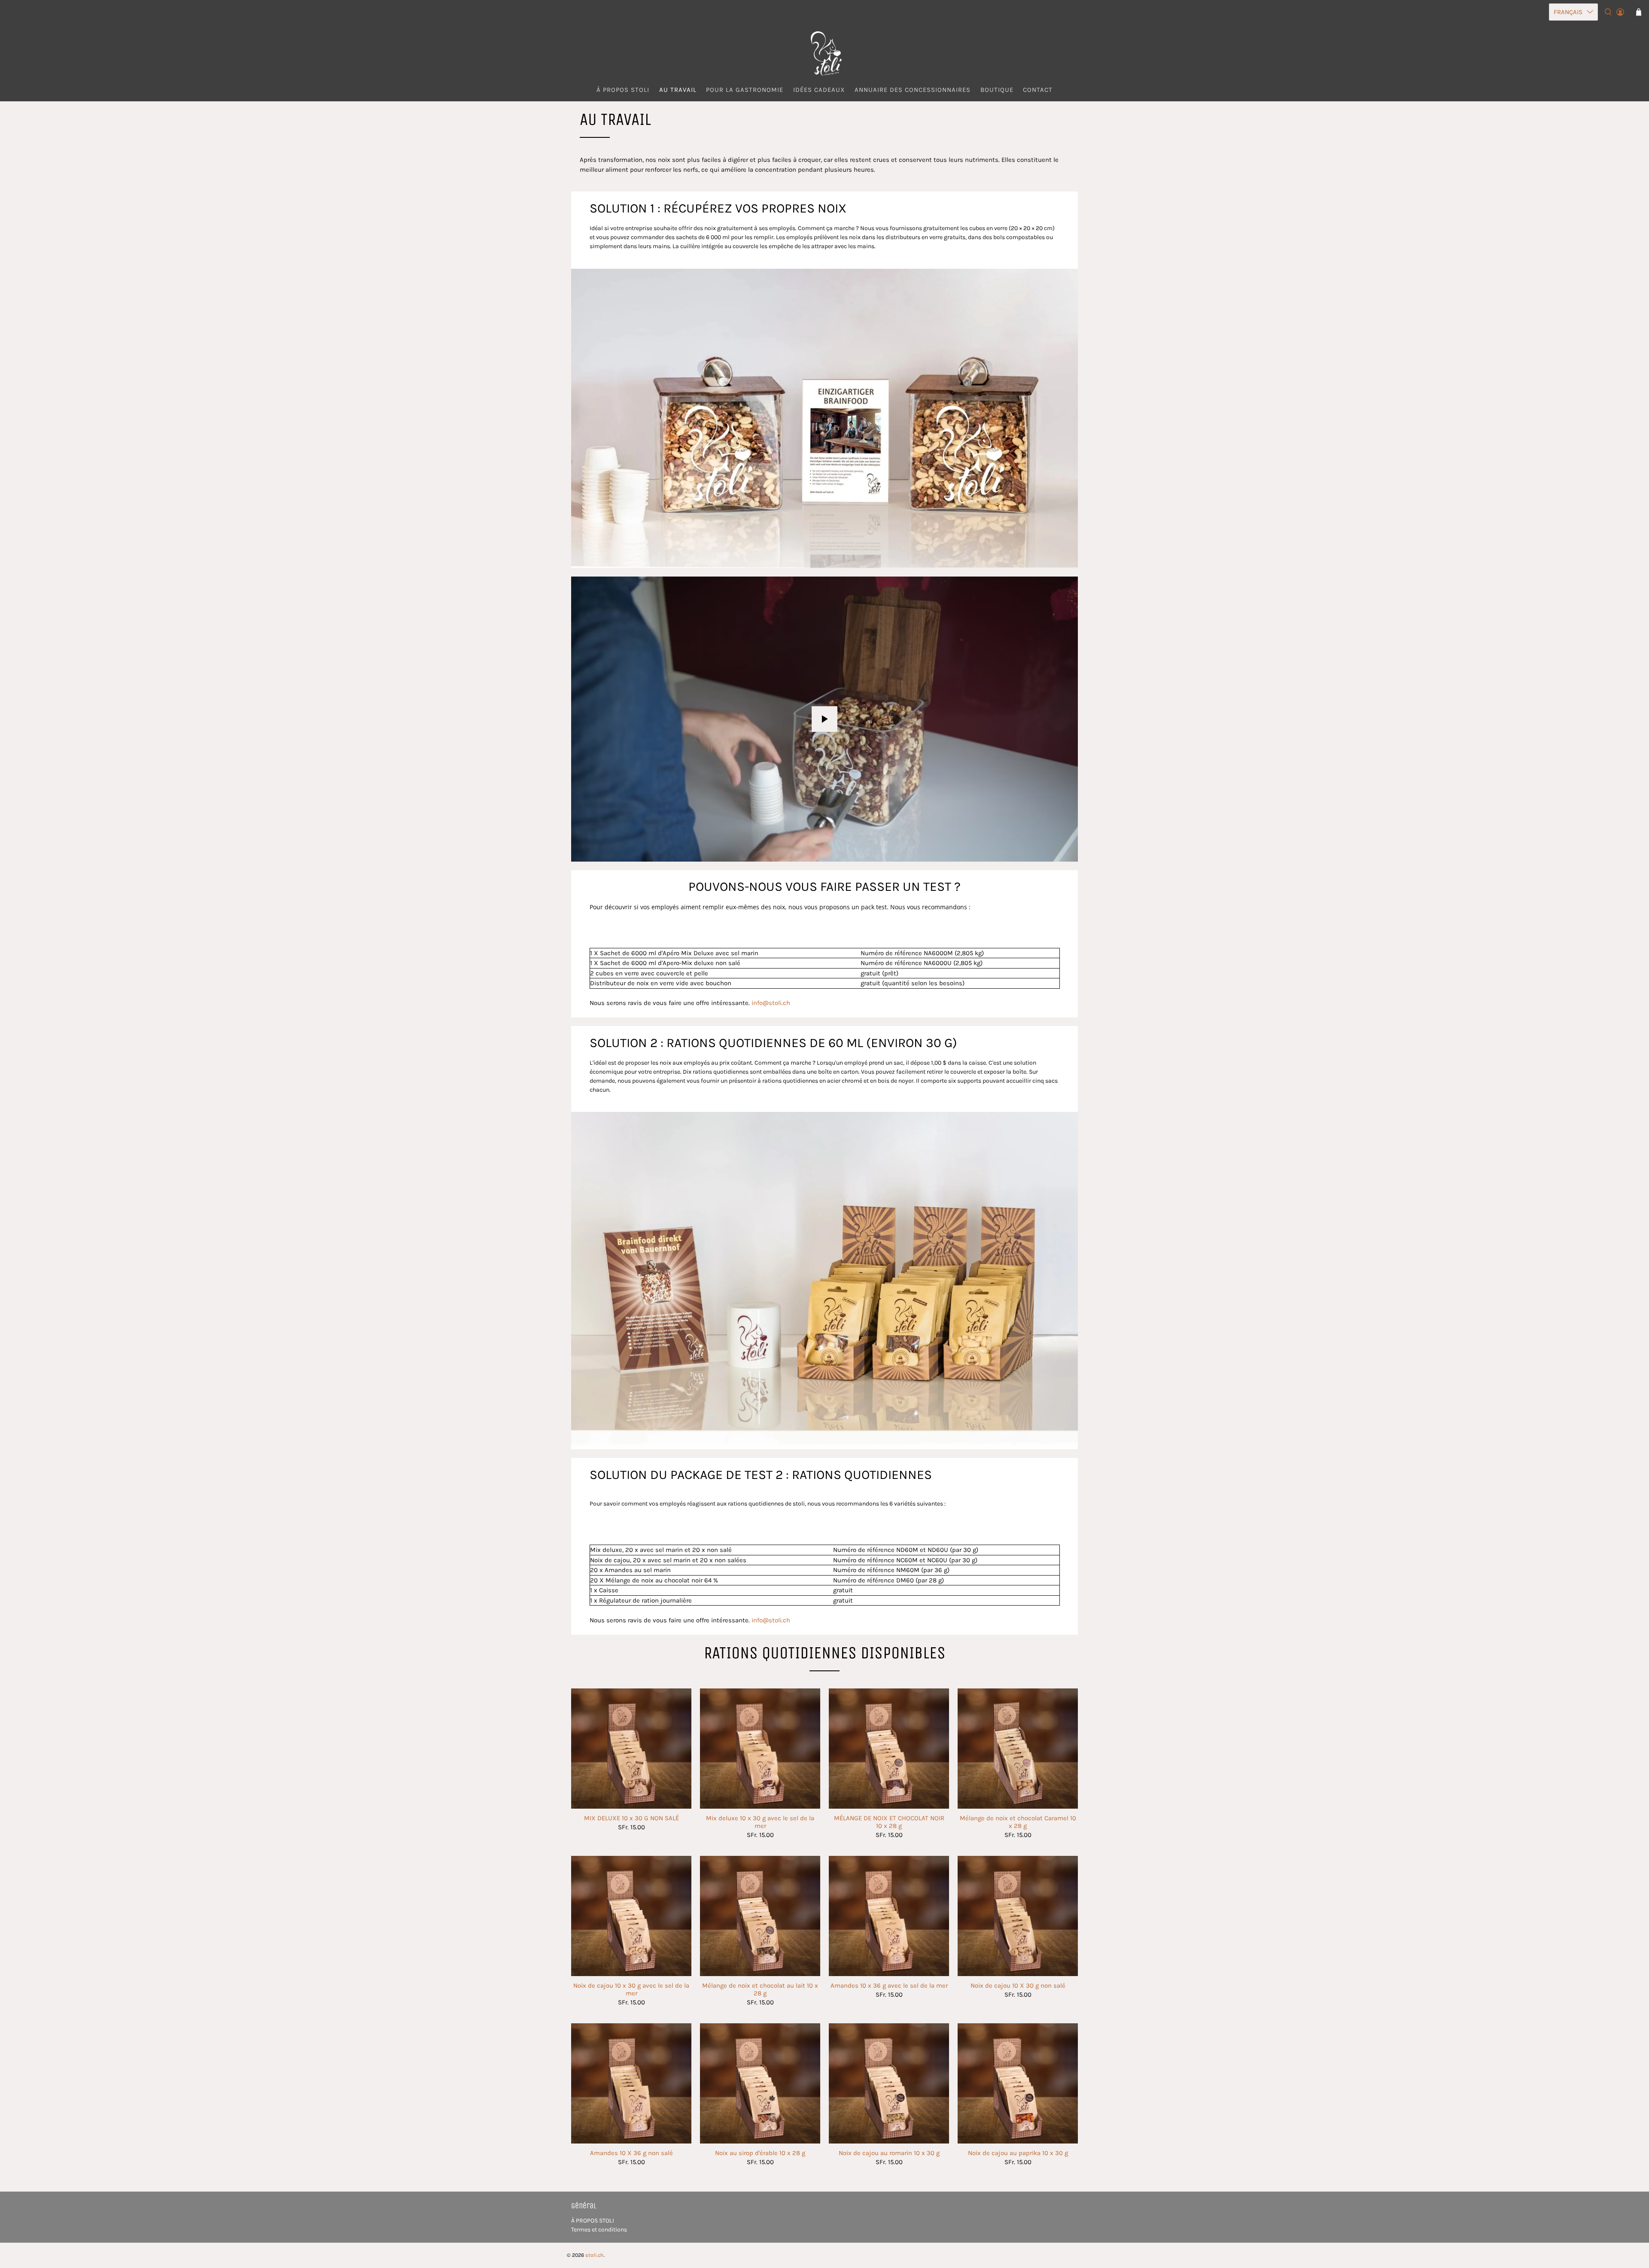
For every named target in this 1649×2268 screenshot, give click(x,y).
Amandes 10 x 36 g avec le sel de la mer (889, 1986)
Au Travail (678, 90)
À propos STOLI (623, 90)
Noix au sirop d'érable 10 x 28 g (760, 2153)
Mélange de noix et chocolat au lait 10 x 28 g (760, 1989)
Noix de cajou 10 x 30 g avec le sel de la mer (631, 1989)
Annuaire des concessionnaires (913, 90)
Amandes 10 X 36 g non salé (631, 2153)
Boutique (997, 90)
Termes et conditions (599, 2230)
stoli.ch (595, 2255)
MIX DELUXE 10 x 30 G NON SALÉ (631, 1818)
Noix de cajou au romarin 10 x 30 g (889, 2153)
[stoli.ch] (824, 53)
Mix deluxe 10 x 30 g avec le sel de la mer (760, 1822)
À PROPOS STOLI (593, 2221)
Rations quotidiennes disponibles (825, 1653)
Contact (1038, 90)
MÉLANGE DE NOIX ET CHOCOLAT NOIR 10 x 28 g (889, 1822)
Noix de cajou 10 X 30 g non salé (1018, 1986)
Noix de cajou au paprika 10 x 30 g (1018, 2153)
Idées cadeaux (819, 90)
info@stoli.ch (771, 1003)
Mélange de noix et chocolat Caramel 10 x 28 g (1018, 1822)
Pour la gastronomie (745, 90)
